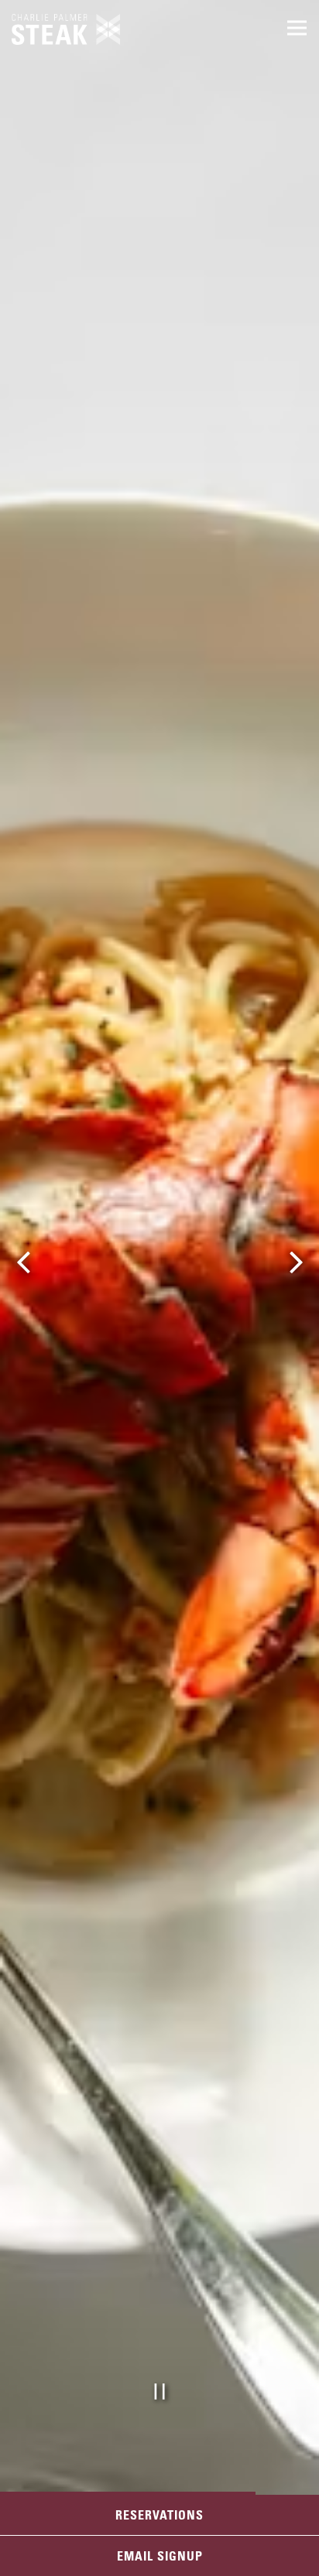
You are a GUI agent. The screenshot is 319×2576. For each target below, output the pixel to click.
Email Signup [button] (160, 2556)
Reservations (159, 2515)
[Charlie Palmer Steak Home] (66, 28)
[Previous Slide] (23, 1262)
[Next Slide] (296, 1262)
